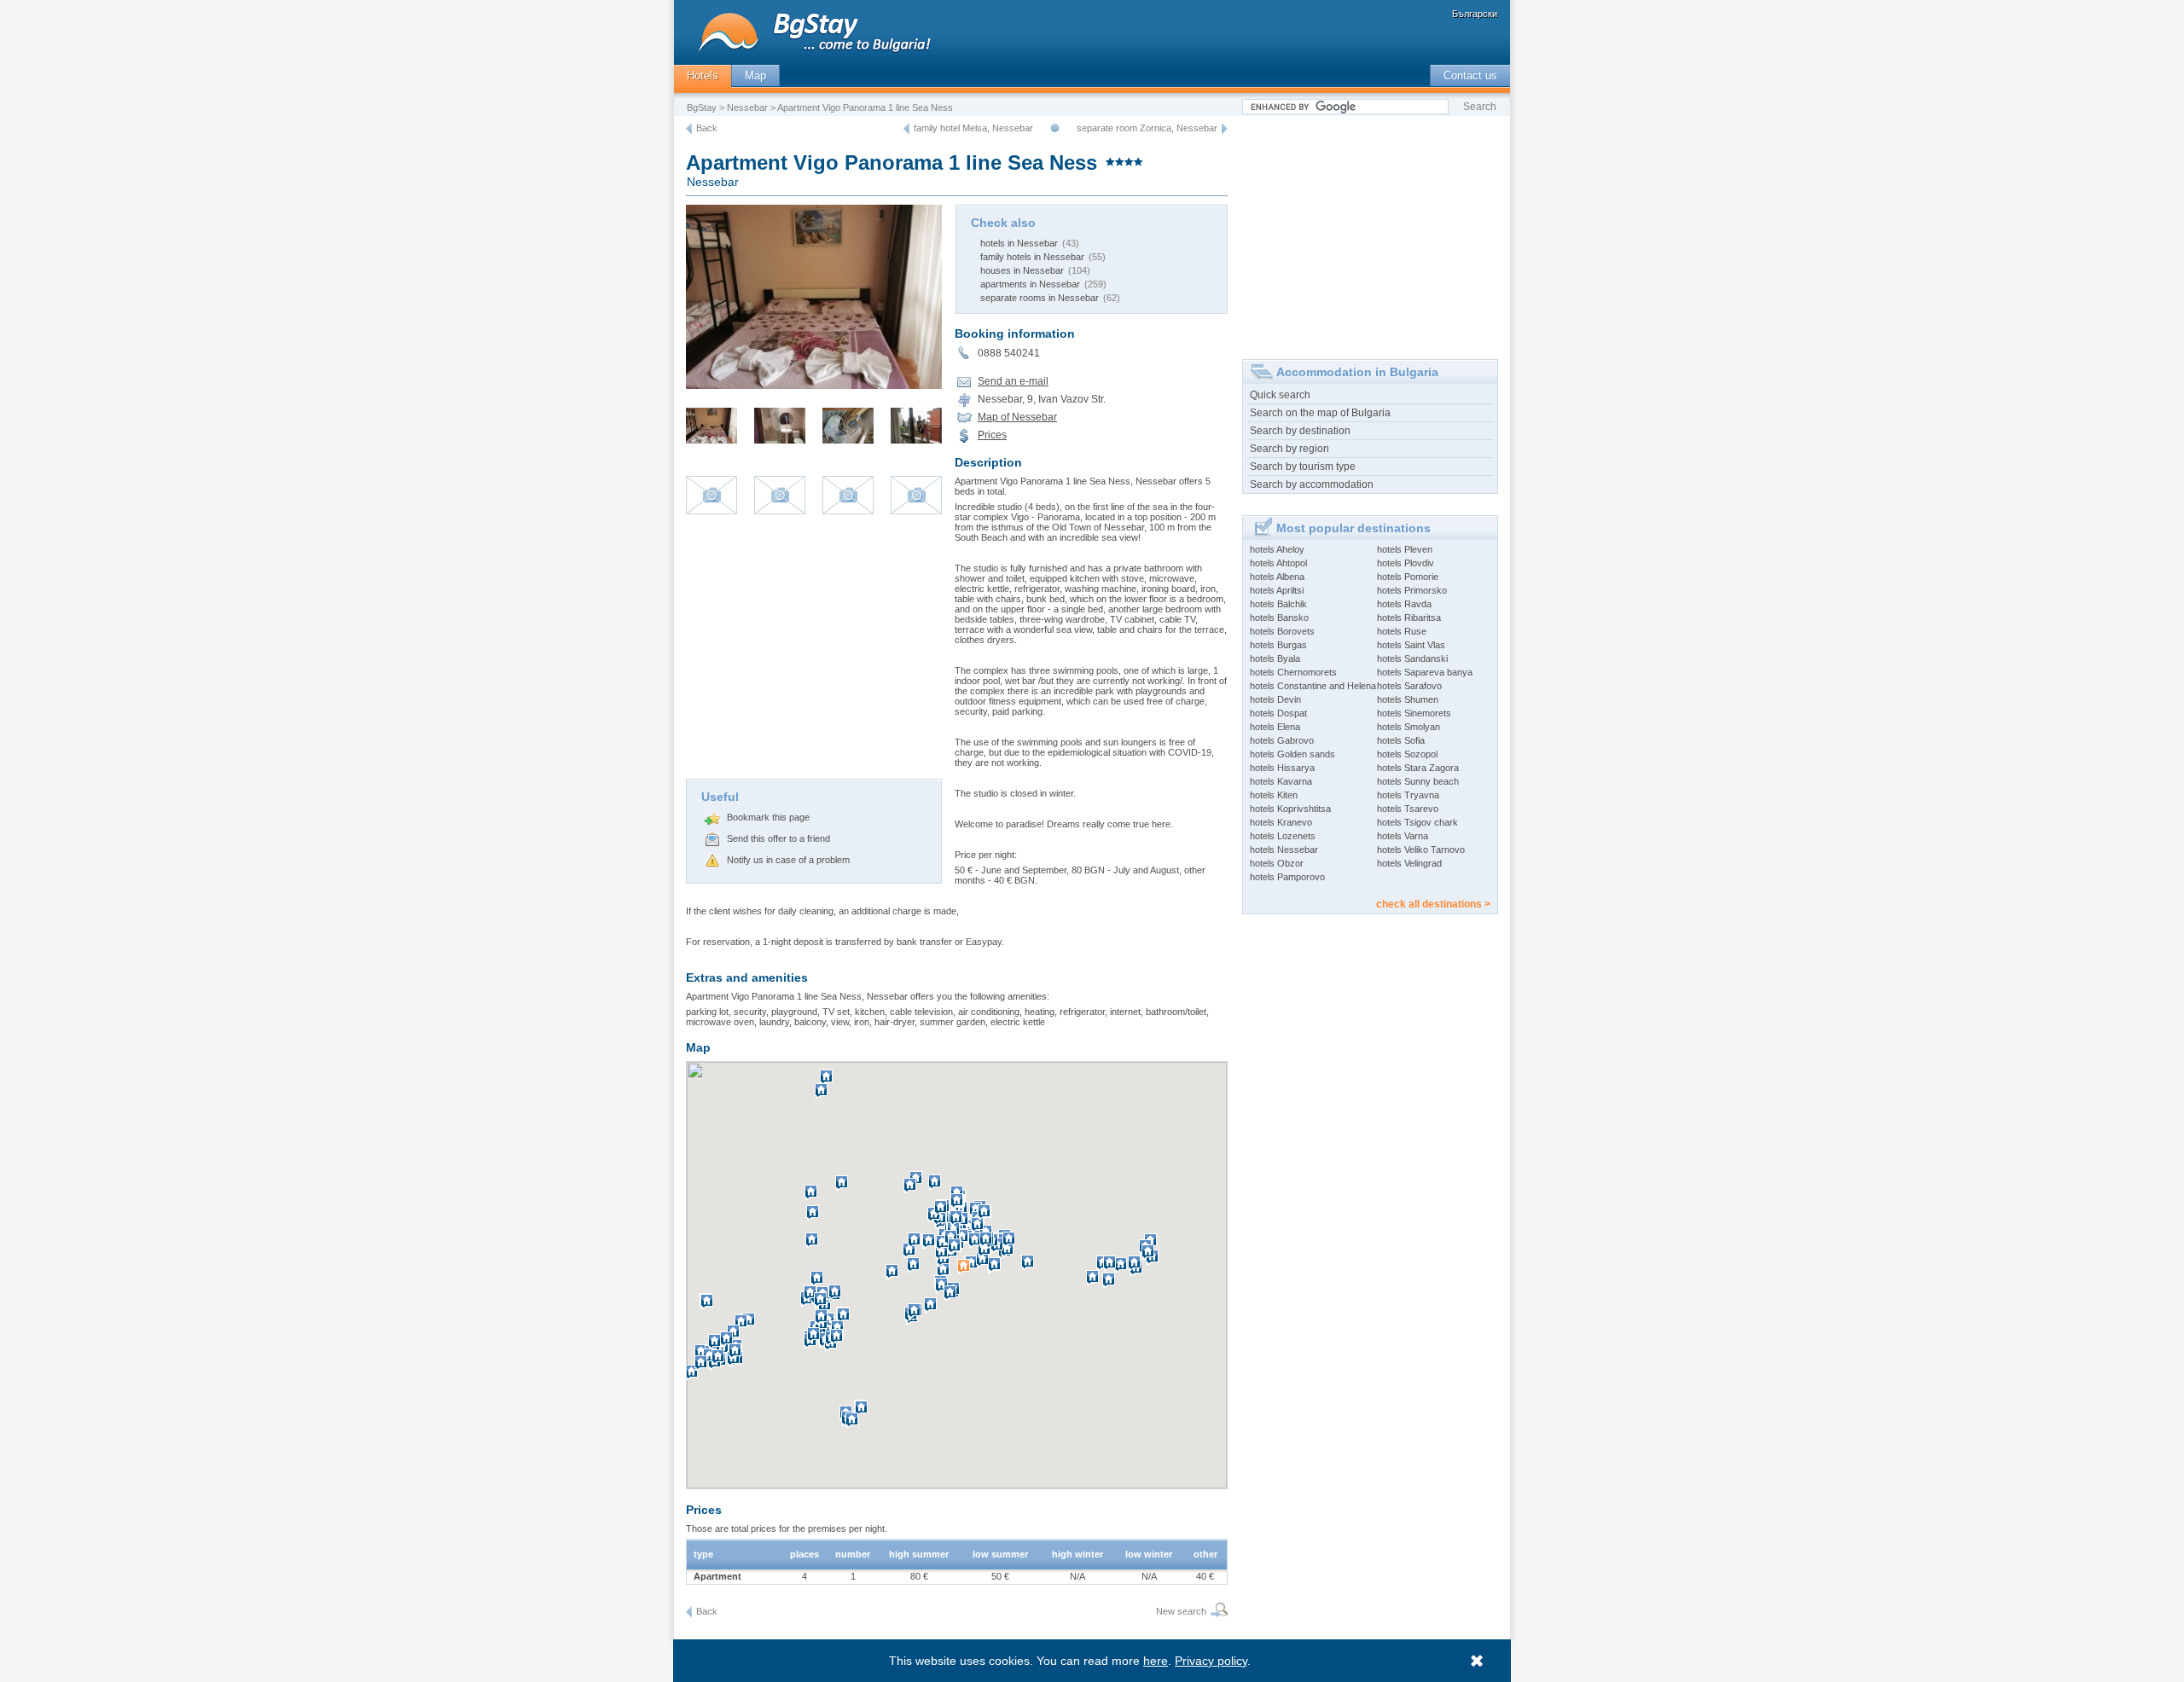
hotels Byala (1275, 658)
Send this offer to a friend (778, 838)
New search (1181, 1611)
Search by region (1289, 449)
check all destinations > (1433, 904)
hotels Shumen (1408, 699)
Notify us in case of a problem (788, 860)
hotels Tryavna (1408, 795)
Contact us (1470, 75)
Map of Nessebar (1017, 417)
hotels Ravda (1404, 604)
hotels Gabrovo (1282, 740)
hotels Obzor (1277, 863)
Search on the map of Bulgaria (1320, 413)
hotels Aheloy (1277, 549)
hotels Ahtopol (1278, 563)
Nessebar (747, 107)
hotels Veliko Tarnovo (1421, 850)
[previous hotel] (906, 129)
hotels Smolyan (1409, 727)
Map (755, 75)
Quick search (1280, 395)
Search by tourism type (1303, 467)
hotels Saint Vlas (1411, 645)
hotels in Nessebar (1019, 243)
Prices (992, 435)
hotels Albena (1277, 577)
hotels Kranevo (1281, 822)
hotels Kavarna (1281, 781)
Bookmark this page (768, 817)
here (1156, 1661)
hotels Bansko (1279, 618)
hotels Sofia (1401, 740)
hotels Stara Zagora (1418, 768)
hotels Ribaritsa (1409, 618)
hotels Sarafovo (1409, 686)
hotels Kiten (1274, 795)
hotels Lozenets (1283, 836)
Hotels (703, 75)
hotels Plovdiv (1406, 563)
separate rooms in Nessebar (1040, 298)
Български (1475, 14)
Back (707, 128)
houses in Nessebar (1022, 270)
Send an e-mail (1013, 381)
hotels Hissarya (1282, 768)
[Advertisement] (814, 651)
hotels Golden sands (1292, 754)
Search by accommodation (1312, 484)
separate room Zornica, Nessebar (1147, 128)
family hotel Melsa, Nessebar (973, 128)
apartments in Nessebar (1030, 284)
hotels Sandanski (1412, 658)
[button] (966, 1273)
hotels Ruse (1402, 631)
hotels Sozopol (1407, 754)
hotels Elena (1275, 727)
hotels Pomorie (1408, 577)
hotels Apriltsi (1277, 590)
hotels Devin (1275, 699)
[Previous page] (689, 129)
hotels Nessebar (1284, 850)
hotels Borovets (1282, 631)
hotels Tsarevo (1408, 809)
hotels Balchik (1278, 604)
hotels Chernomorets (1293, 672)
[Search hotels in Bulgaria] (1217, 1612)
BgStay (702, 107)
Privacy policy (1211, 1661)
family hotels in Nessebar (1032, 257)
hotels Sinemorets (1414, 713)
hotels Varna (1403, 836)
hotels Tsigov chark (1417, 822)
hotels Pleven (1405, 549)
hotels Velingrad (1409, 863)
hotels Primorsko (1412, 590)
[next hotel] (1225, 129)
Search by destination (1300, 431)
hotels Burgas (1278, 645)
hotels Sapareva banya (1425, 672)
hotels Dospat (1278, 713)
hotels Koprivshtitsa (1290, 809)
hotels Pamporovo (1287, 877)
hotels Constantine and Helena (1313, 686)
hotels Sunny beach (1418, 781)
